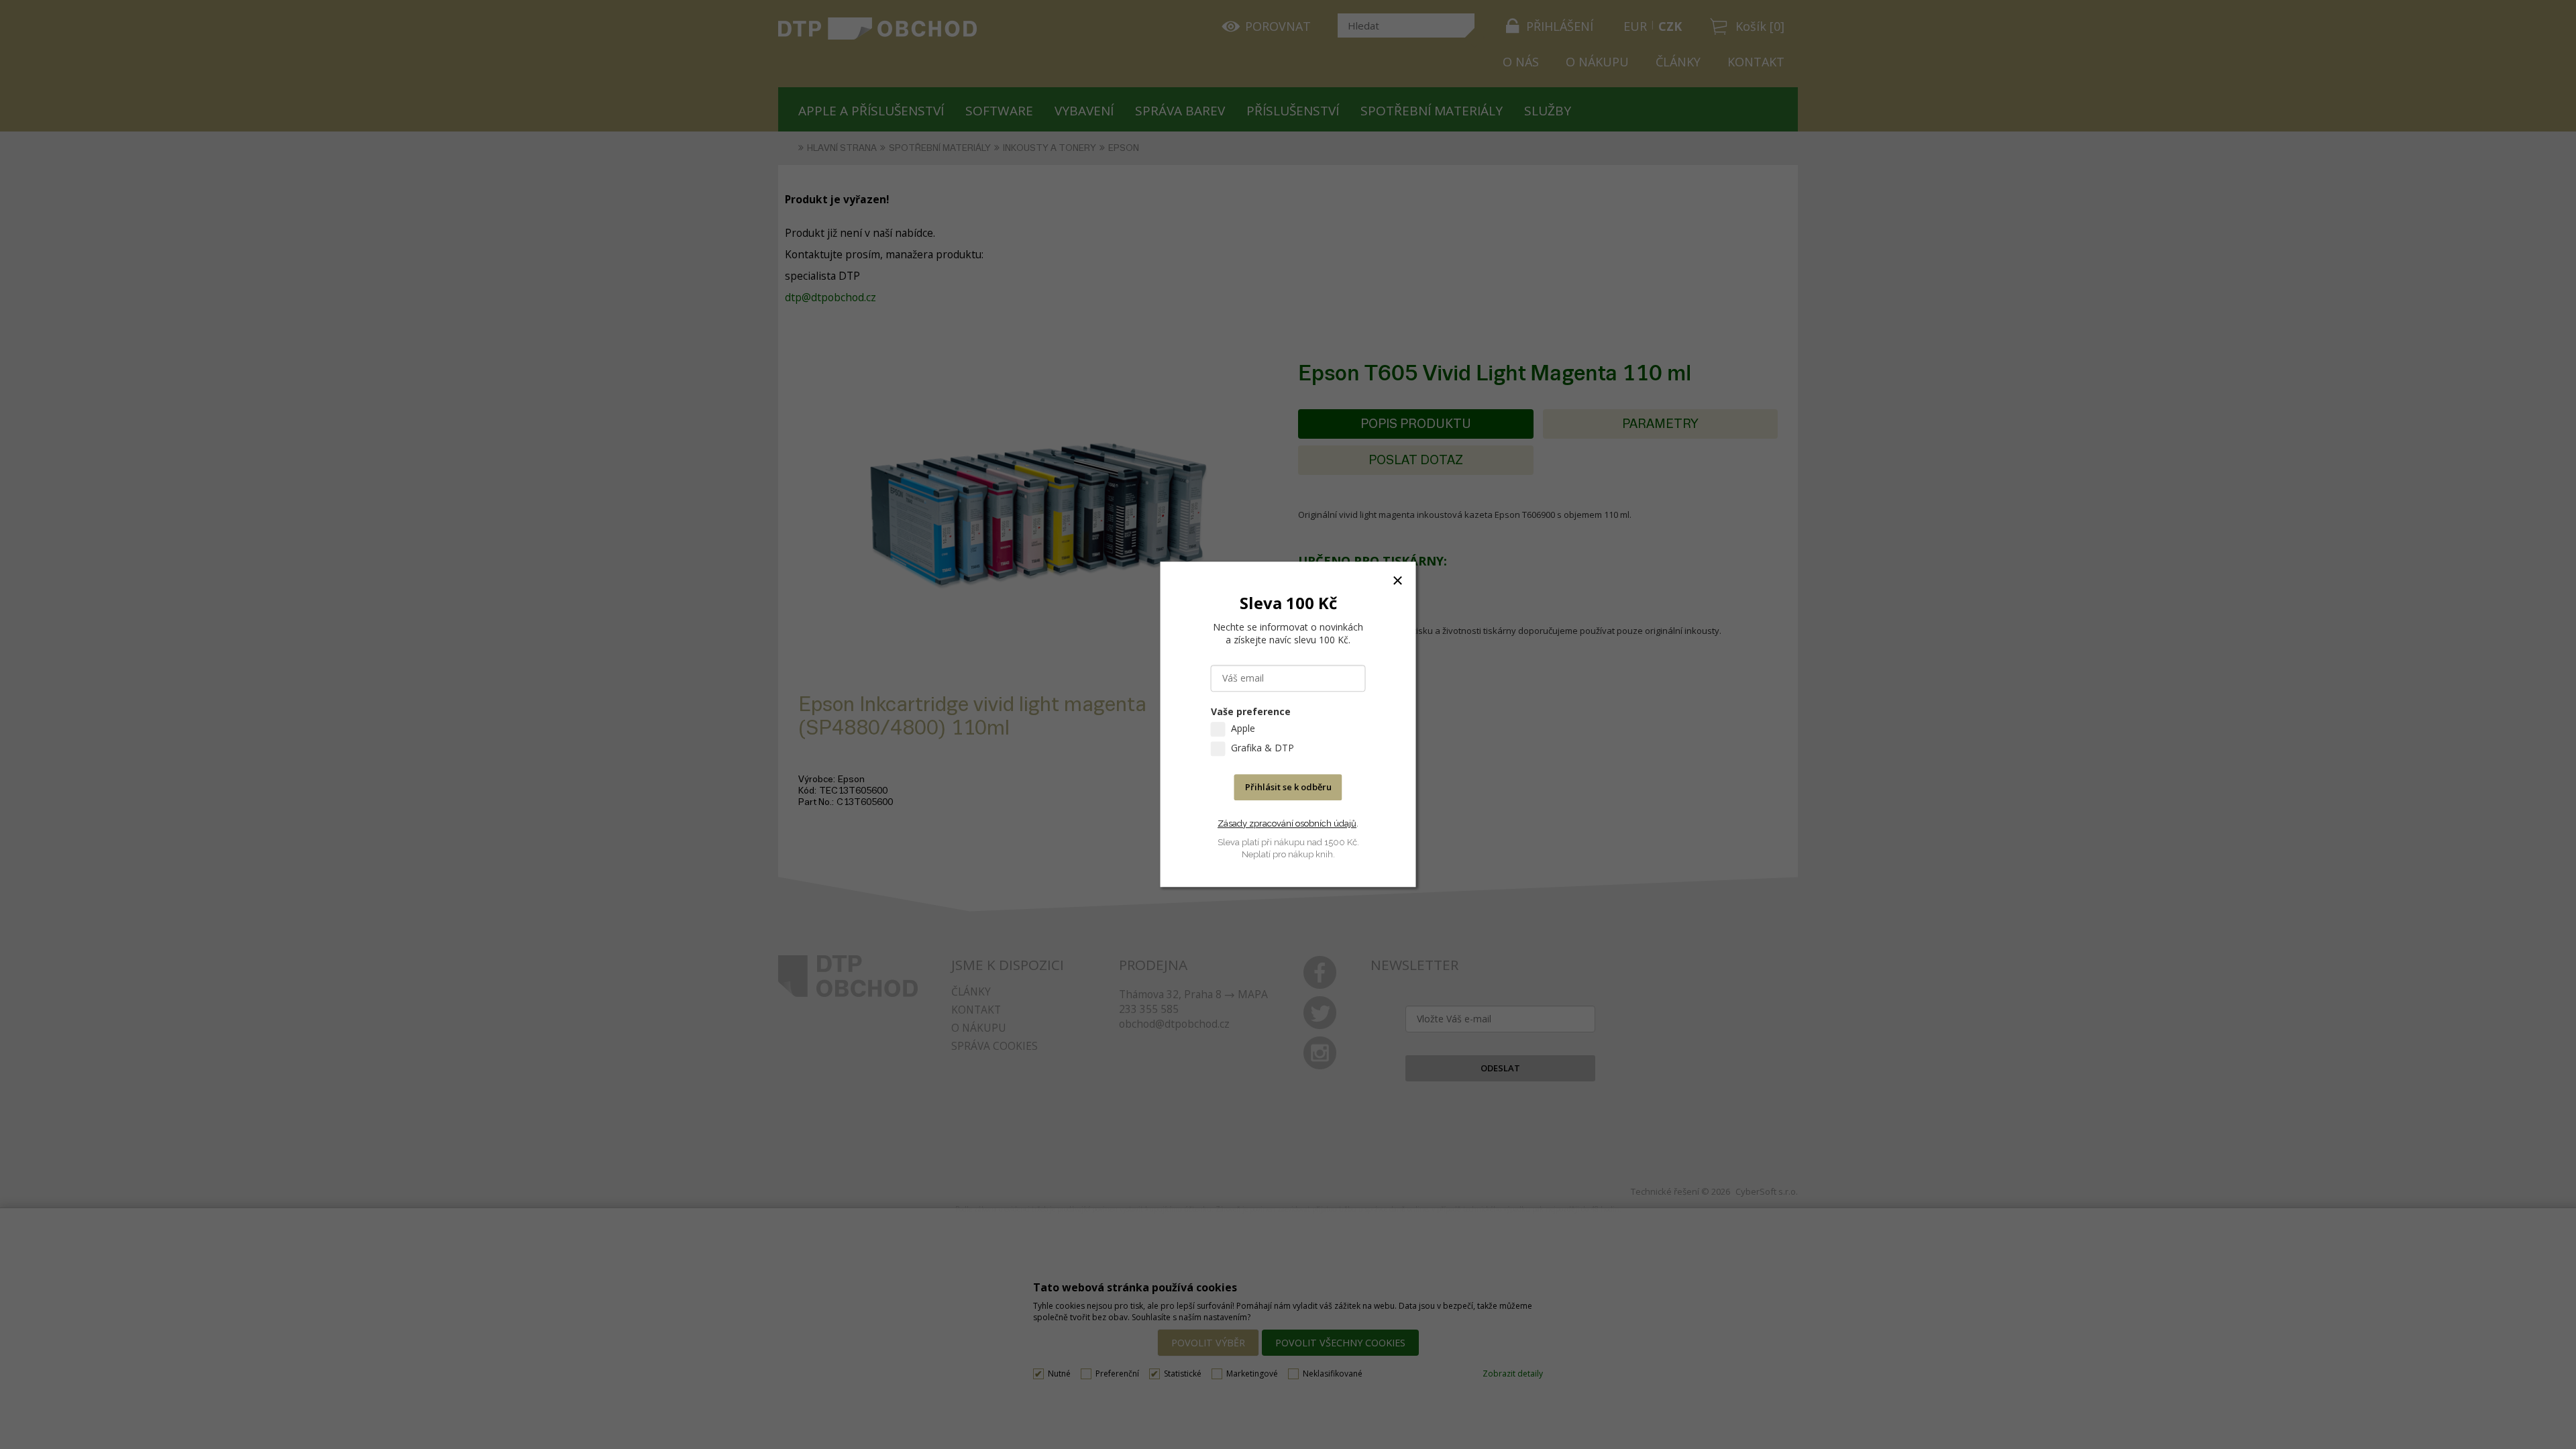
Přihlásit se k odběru (1288, 788)
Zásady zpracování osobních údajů (1287, 823)
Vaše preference (1251, 712)
